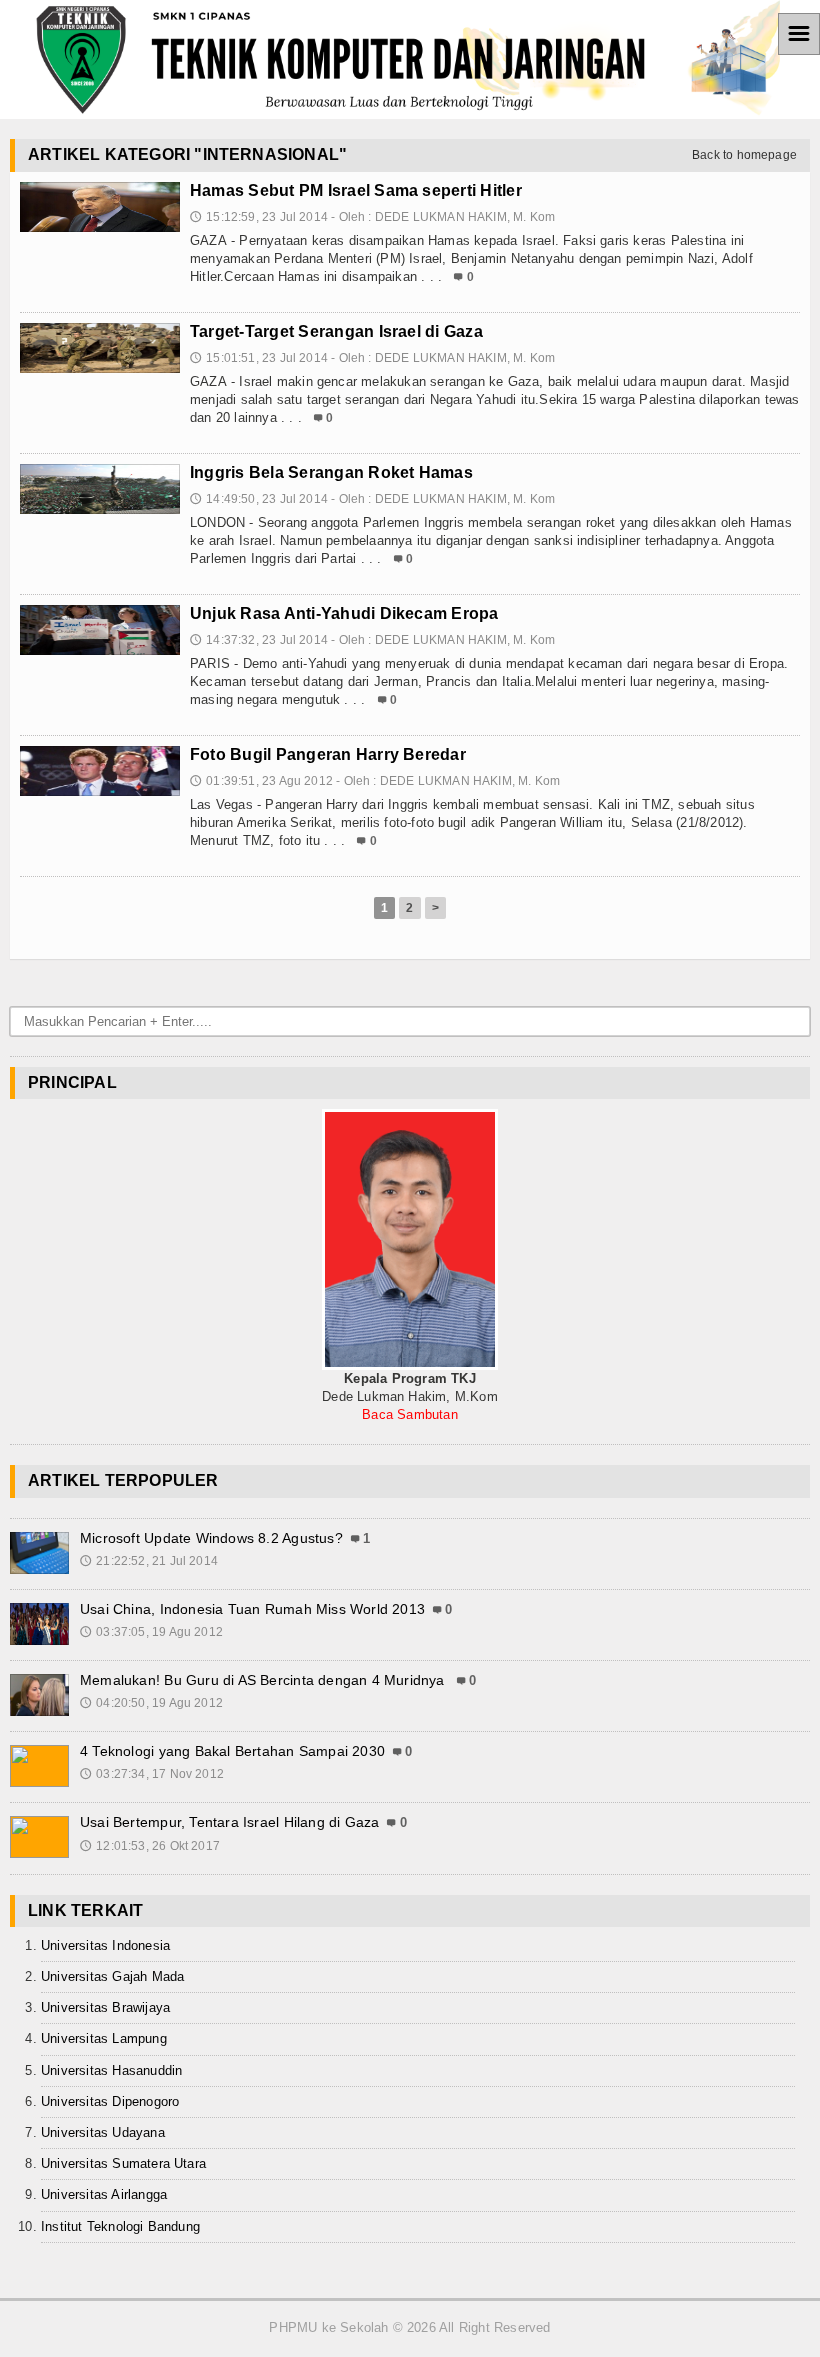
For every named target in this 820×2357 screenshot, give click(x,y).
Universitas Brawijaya (105, 2007)
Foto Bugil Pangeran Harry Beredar (328, 754)
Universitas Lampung (104, 2038)
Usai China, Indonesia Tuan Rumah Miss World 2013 (252, 1609)
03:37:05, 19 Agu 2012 (151, 1632)
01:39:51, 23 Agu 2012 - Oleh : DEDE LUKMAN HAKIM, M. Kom (375, 781)
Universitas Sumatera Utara (123, 2163)
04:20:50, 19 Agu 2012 (151, 1703)
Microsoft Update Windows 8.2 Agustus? (211, 1538)
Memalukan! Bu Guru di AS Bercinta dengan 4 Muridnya (264, 1680)
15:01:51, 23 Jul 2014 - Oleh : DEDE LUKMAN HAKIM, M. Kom (372, 358)
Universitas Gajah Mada (112, 1976)
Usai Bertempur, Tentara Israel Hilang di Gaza (229, 1822)
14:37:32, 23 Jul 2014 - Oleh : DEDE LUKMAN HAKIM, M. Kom (372, 640)
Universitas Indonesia (105, 1945)
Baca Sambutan (410, 1414)
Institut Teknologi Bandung (120, 2226)
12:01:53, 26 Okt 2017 (150, 1846)
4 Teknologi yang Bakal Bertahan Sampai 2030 (232, 1751)
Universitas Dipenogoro (110, 2101)
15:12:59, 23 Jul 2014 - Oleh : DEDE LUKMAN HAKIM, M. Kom (372, 217)
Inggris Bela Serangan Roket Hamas (331, 472)
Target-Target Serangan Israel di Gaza (336, 331)
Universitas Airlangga (104, 2194)
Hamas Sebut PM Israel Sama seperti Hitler (356, 190)
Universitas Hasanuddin (111, 2070)
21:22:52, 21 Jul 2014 (149, 1561)
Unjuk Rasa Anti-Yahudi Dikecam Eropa (344, 613)
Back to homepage (744, 155)
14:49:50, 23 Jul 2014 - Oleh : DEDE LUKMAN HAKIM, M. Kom (372, 499)
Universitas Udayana (103, 2132)
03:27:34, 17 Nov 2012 (152, 1774)
